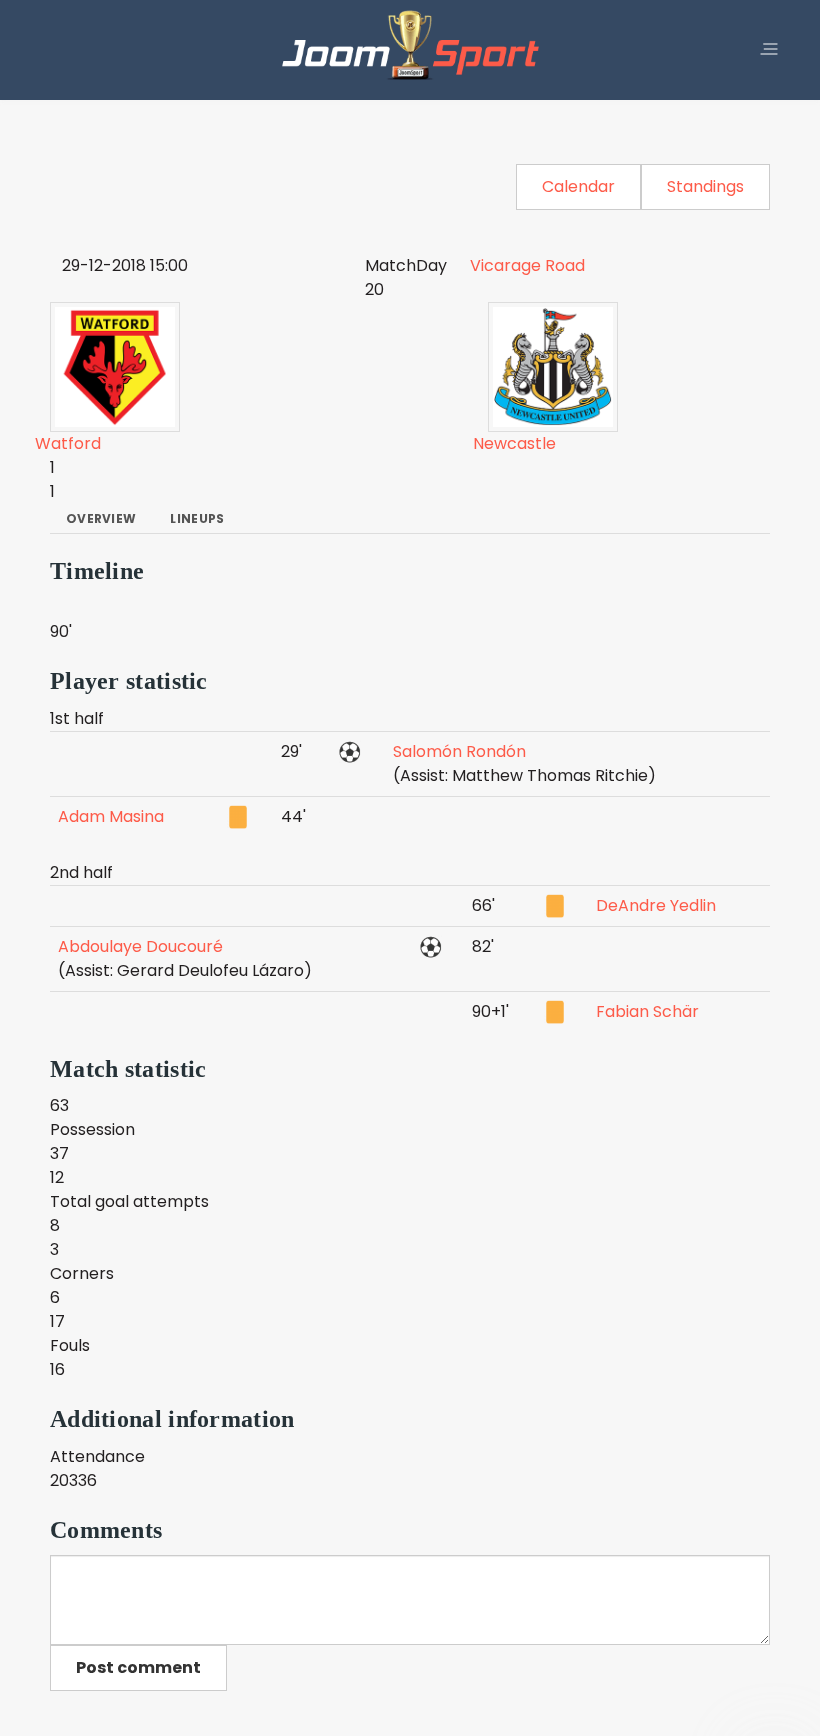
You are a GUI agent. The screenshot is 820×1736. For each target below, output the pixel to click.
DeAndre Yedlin (656, 905)
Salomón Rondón (459, 751)
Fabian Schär (647, 1011)
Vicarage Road (527, 265)
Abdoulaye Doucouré (140, 946)
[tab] (101, 519)
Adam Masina (111, 816)
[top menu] (769, 50)
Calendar (578, 186)
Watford (68, 443)
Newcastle (514, 443)
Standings (705, 186)
